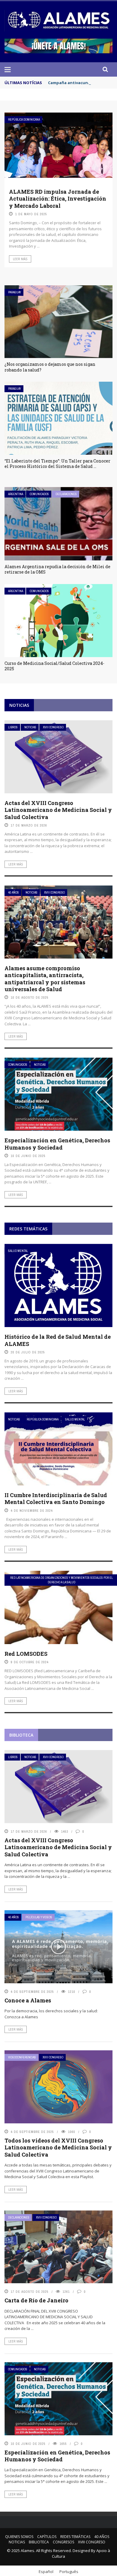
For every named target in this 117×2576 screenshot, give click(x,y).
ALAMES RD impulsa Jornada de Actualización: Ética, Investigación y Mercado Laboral (58, 199)
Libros (13, 727)
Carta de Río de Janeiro (36, 2300)
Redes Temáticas (75, 2537)
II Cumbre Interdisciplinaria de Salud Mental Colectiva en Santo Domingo (56, 1498)
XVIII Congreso (53, 727)
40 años (13, 893)
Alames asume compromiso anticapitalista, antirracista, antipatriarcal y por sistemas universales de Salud (45, 979)
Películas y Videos (39, 1917)
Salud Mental (18, 1251)
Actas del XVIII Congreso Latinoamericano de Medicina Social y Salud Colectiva (58, 810)
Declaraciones (66, 494)
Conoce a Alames (28, 2000)
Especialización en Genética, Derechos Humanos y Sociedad (57, 1144)
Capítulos (47, 2537)
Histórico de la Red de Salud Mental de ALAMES (58, 1340)
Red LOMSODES (26, 1654)
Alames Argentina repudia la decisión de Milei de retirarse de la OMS (57, 569)
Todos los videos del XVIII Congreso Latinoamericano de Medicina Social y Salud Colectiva (58, 2147)
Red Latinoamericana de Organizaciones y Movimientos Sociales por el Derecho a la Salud (61, 1580)
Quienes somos (19, 2537)
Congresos (63, 2542)
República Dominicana (24, 120)
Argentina (16, 494)
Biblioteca (39, 2542)
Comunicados (39, 494)
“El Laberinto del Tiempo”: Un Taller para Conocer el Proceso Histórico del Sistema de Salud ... (57, 464)
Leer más (20, 259)
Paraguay (15, 292)
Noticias (30, 727)
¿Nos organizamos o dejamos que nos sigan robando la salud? (50, 367)
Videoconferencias (22, 2057)
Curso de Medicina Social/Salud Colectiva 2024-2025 (54, 666)
